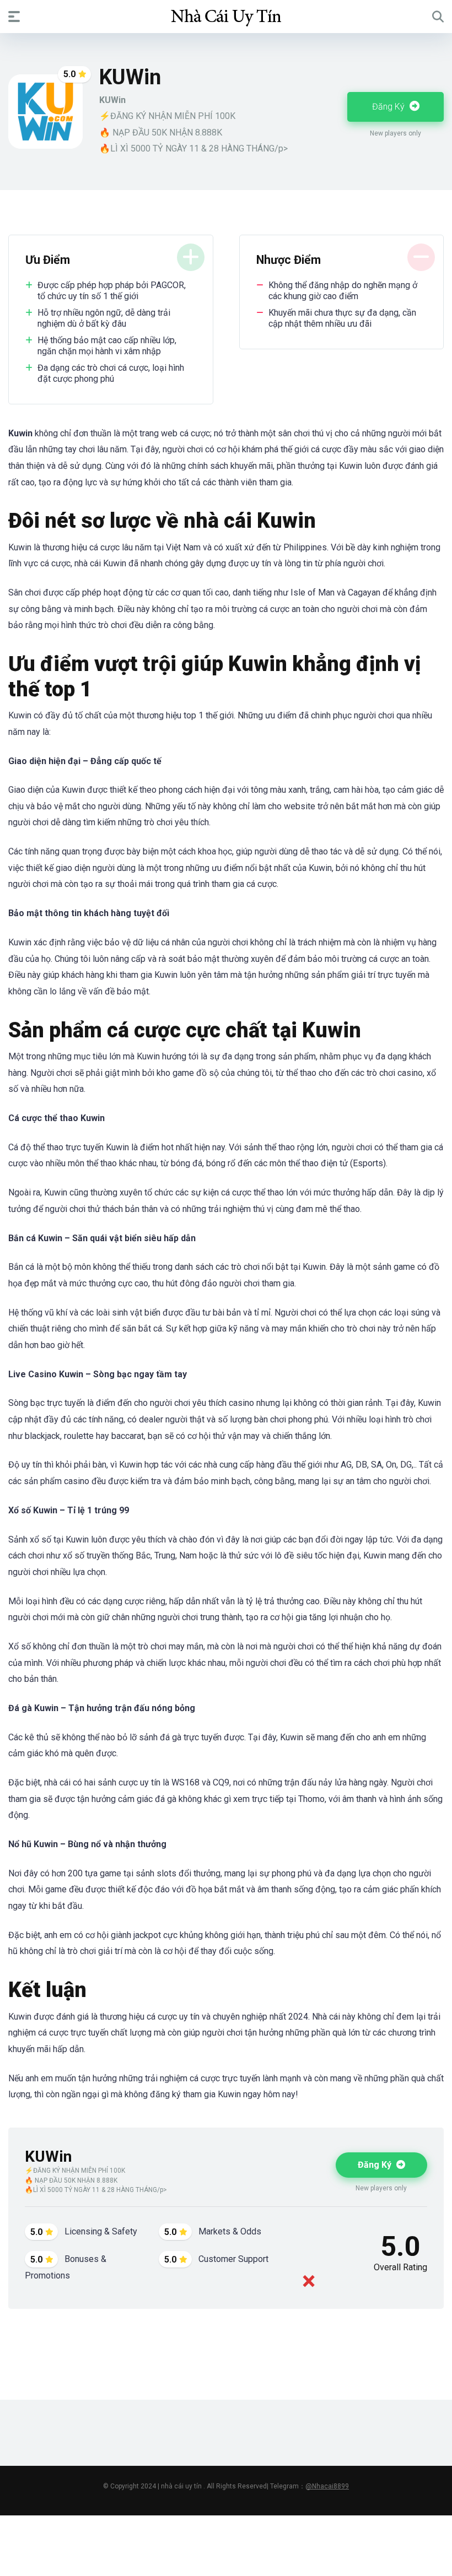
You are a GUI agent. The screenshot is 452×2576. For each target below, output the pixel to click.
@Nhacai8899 (327, 2486)
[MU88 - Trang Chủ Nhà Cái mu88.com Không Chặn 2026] (226, 16)
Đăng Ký (389, 107)
